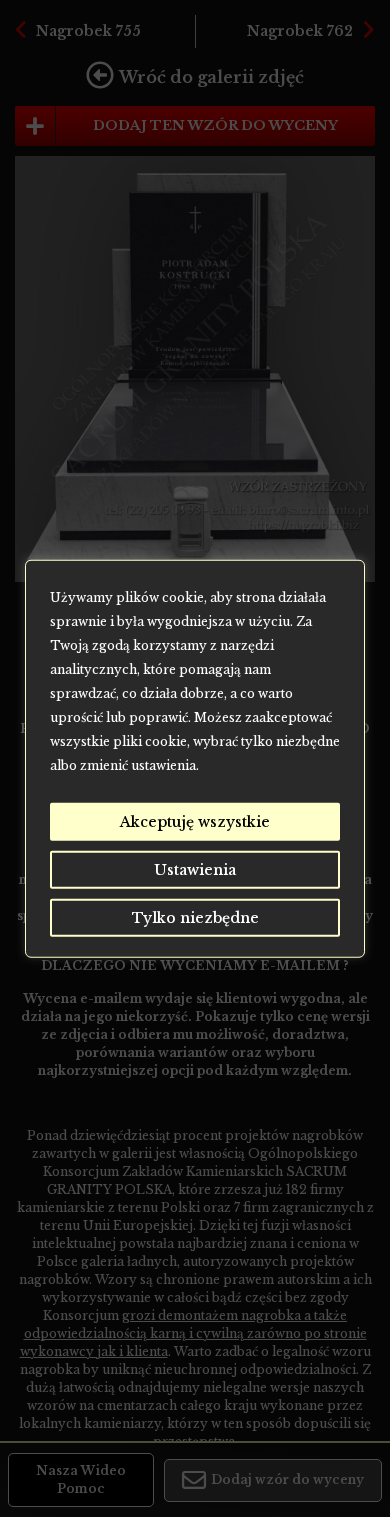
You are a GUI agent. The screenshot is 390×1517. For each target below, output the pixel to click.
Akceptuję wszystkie (195, 821)
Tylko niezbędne (195, 917)
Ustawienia (195, 869)
